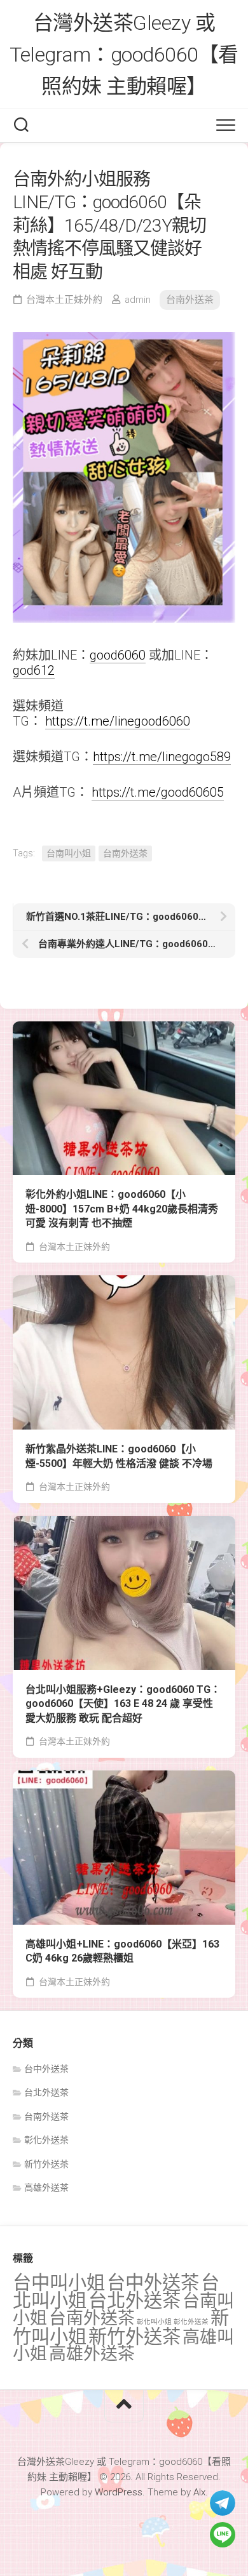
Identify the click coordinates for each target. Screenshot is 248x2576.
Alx (199, 2492)
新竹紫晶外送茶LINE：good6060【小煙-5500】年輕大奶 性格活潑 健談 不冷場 (119, 1456)
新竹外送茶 (46, 2164)
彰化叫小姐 (154, 2322)
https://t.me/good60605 (158, 792)
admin (138, 300)
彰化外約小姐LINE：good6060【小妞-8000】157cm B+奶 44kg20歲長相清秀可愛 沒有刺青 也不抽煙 (122, 1209)
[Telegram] (223, 2503)
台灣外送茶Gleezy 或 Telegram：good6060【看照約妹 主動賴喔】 (124, 55)
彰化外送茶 (46, 2140)
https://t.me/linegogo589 (162, 757)
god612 (34, 670)
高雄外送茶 (46, 2188)
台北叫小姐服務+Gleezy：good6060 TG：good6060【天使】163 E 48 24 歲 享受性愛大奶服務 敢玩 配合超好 (123, 1704)
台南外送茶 (190, 300)
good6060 (118, 655)
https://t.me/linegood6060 (118, 721)
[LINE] (223, 2535)
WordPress (119, 2492)
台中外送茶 (46, 2069)
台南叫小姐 (69, 853)
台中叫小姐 (59, 2283)
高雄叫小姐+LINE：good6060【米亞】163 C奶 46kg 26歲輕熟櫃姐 (122, 1951)
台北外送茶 (46, 2092)
